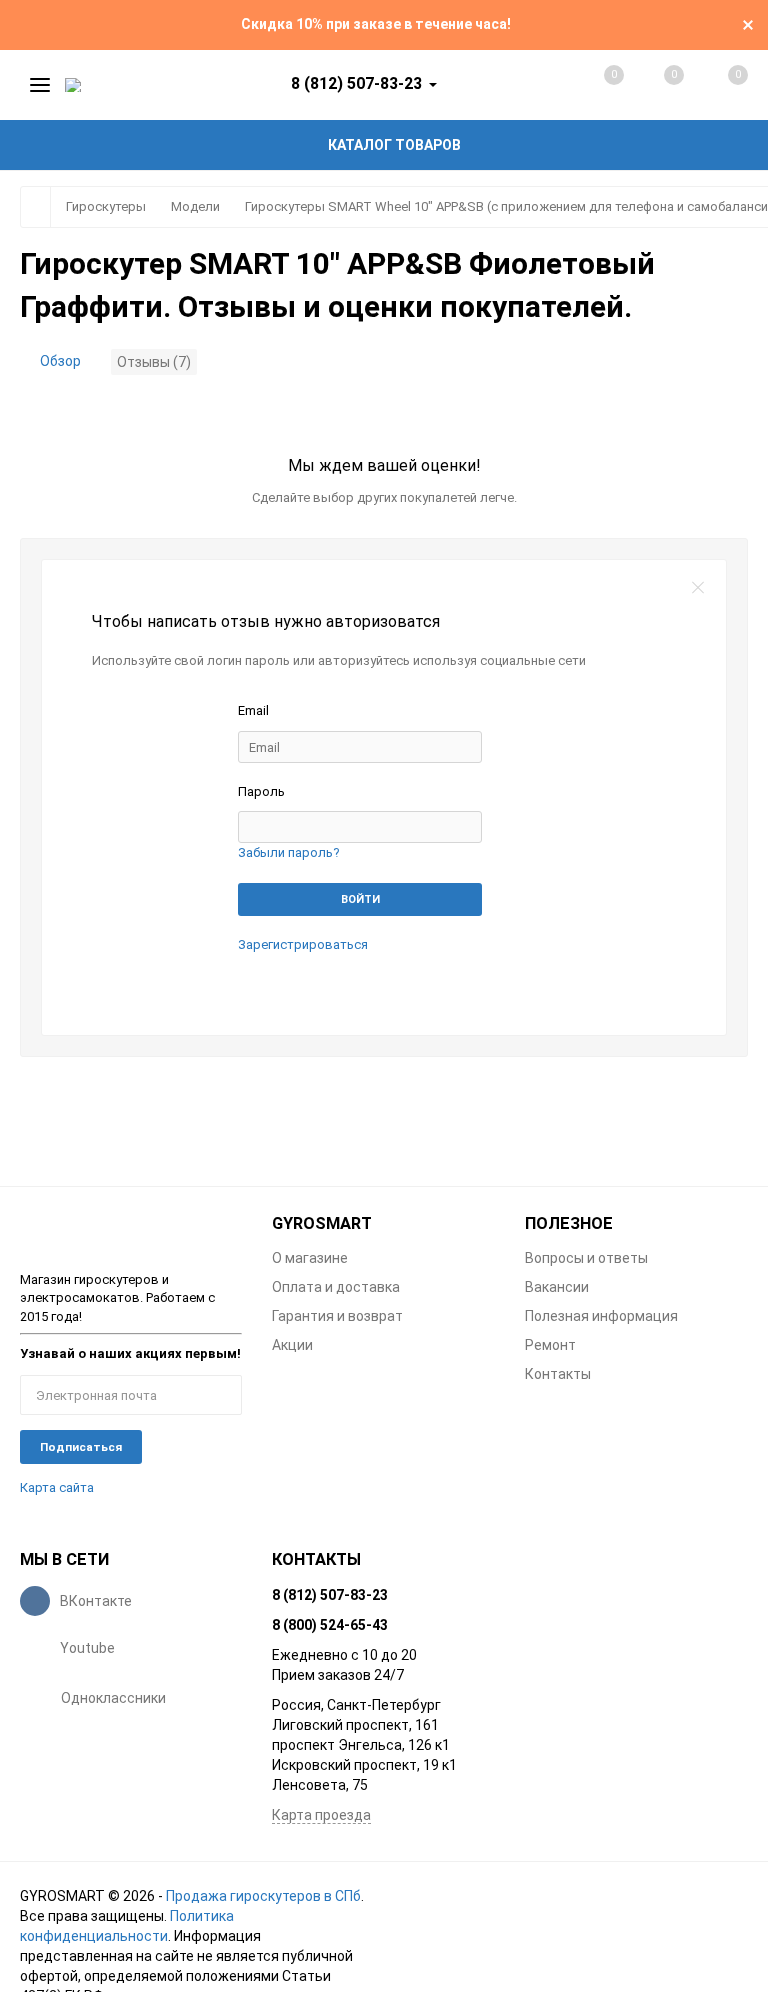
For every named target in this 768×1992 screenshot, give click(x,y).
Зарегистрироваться (303, 944)
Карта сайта (57, 1487)
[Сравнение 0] (594, 85)
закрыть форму (698, 588)
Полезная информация (601, 1316)
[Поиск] (533, 85)
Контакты (558, 1374)
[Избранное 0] (654, 84)
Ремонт (550, 1345)
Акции (292, 1345)
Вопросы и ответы (586, 1258)
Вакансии (557, 1287)
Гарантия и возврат (337, 1316)
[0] (716, 85)
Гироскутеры (106, 206)
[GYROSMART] (131, 1231)
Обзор (60, 361)
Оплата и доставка (336, 1287)
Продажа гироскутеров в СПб (263, 1896)
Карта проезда (321, 1815)
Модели (195, 206)
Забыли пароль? (289, 852)
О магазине (310, 1258)
